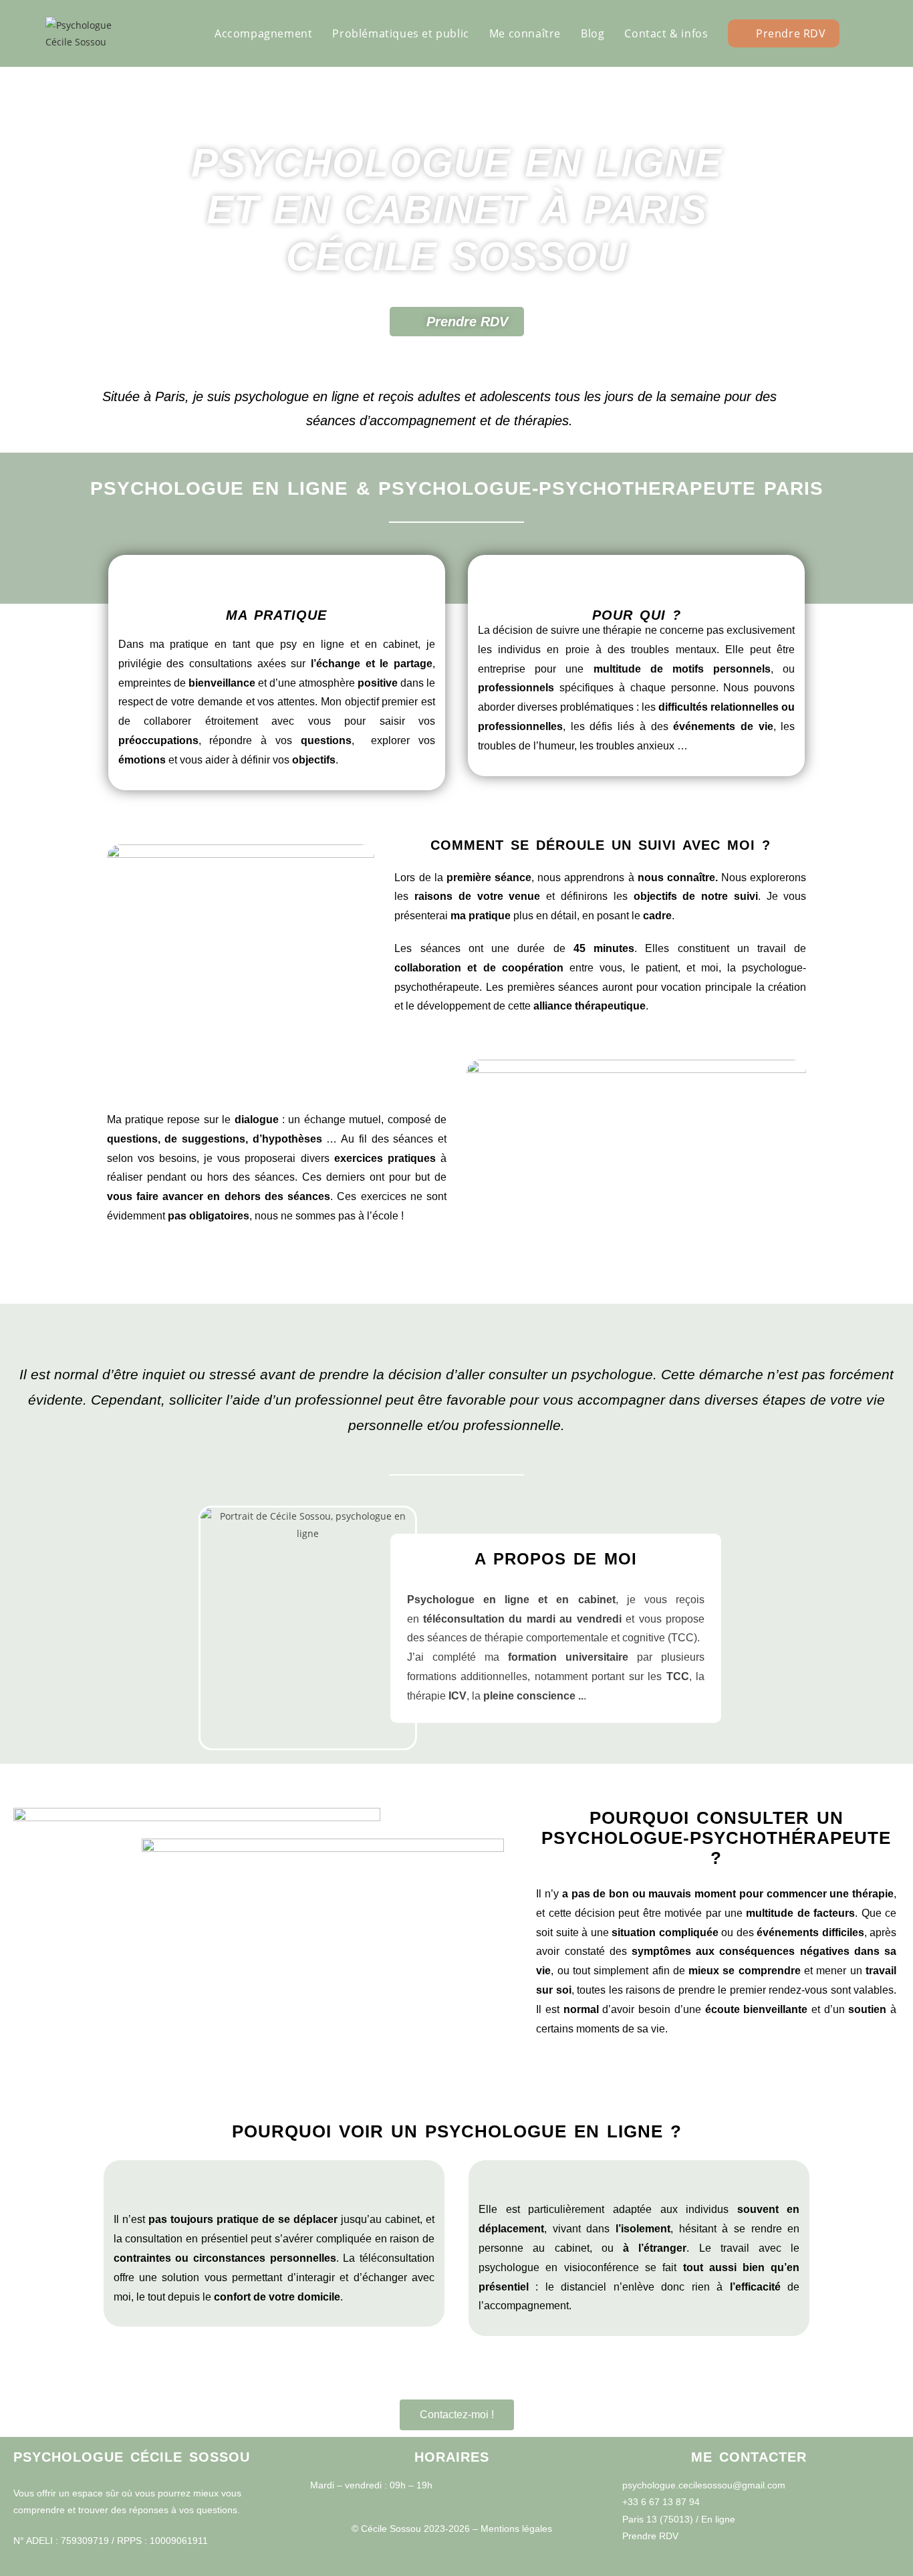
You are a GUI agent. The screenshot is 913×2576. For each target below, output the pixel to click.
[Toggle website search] (864, 33)
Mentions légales (516, 2529)
